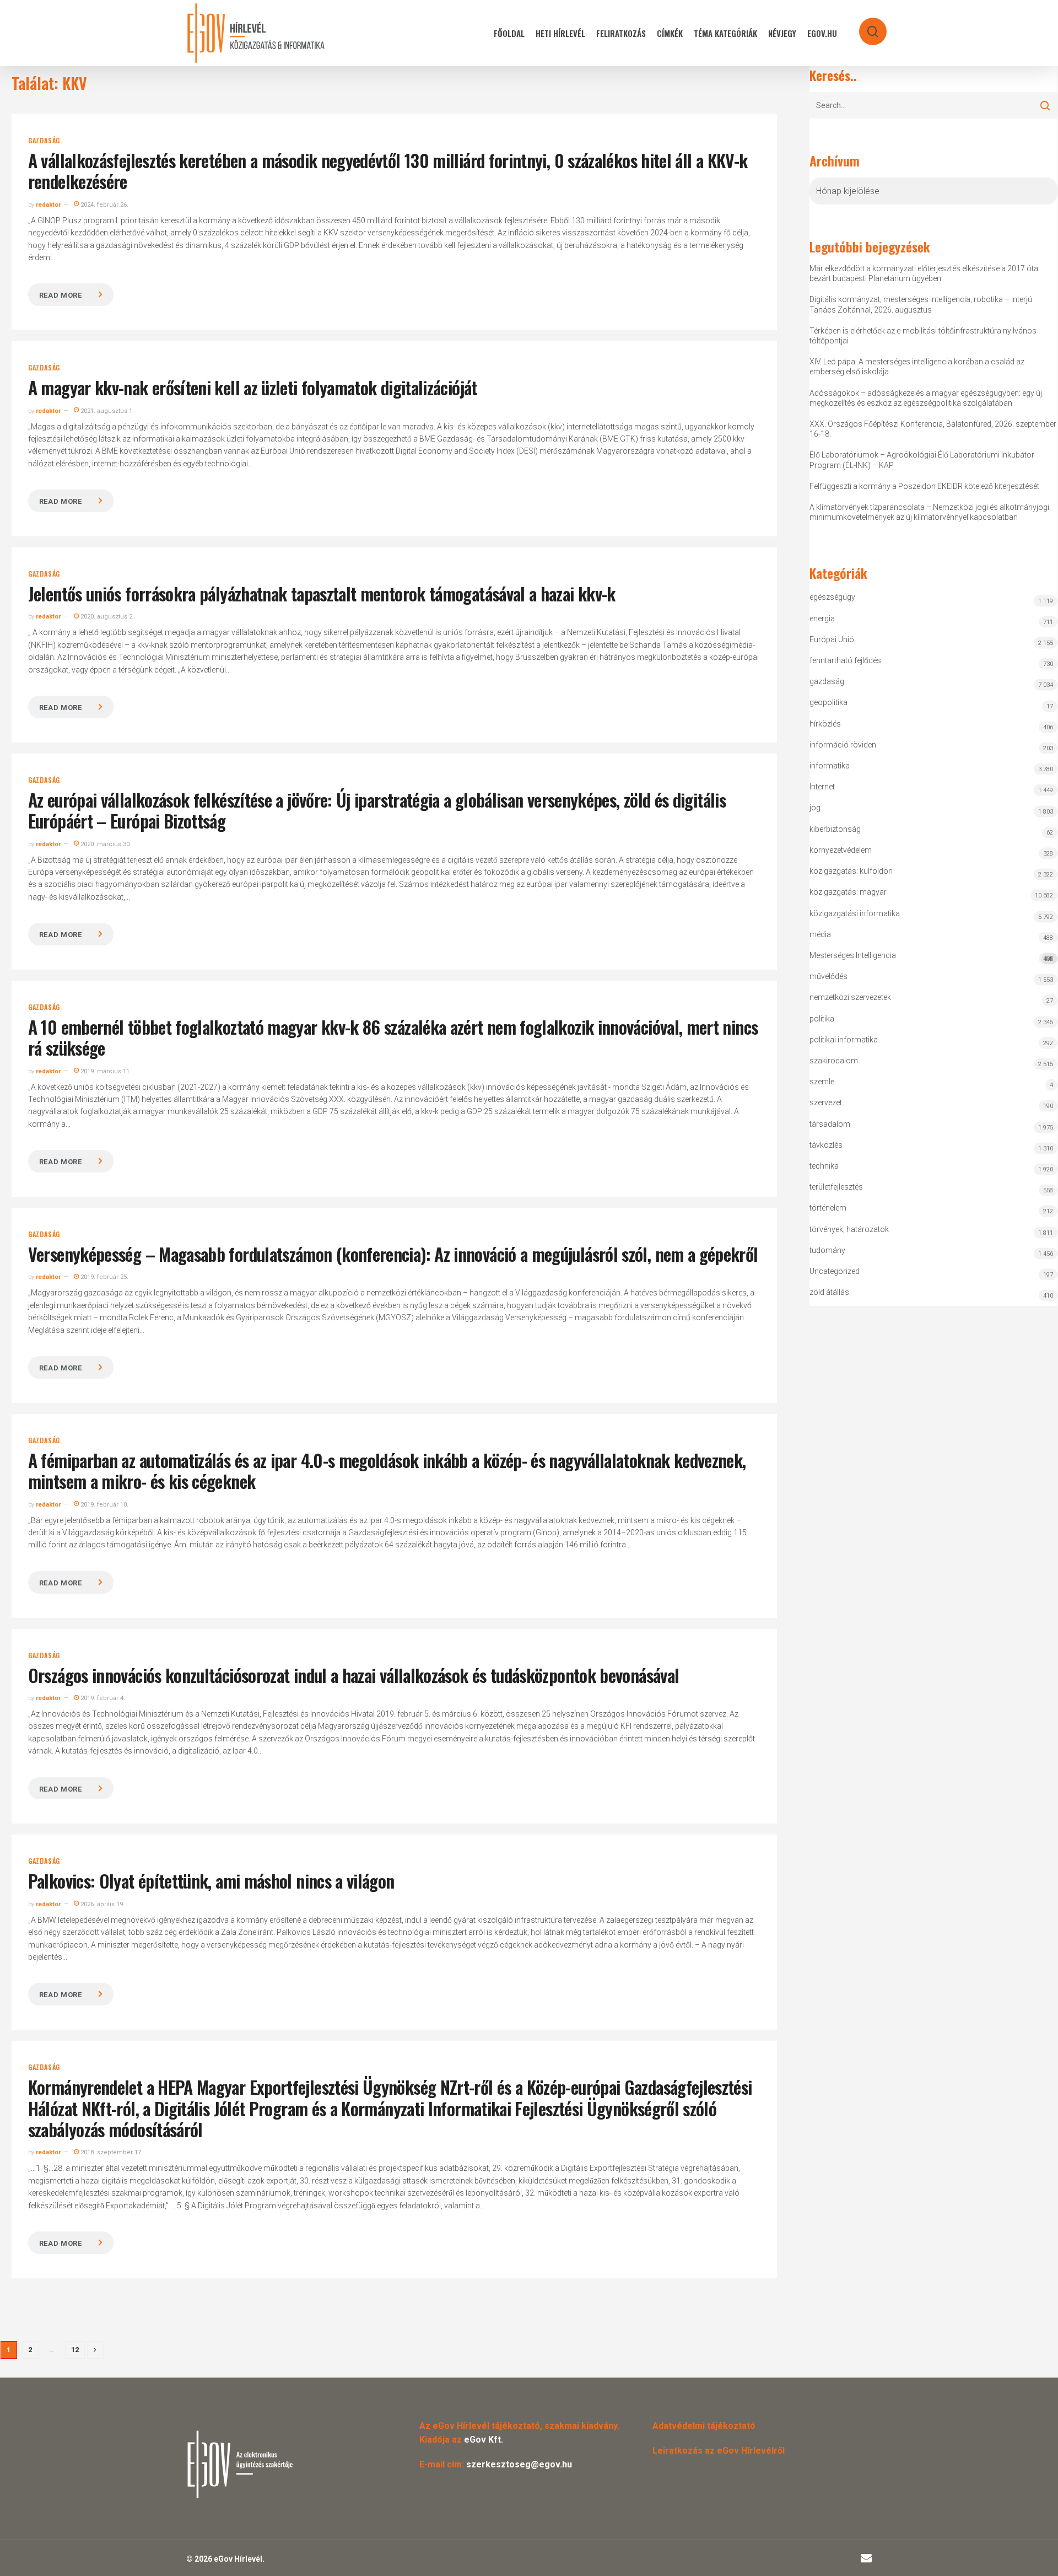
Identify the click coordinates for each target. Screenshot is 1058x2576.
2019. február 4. (102, 1698)
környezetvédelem (841, 850)
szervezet (826, 1103)
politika (822, 1019)
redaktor (48, 205)
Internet (822, 787)
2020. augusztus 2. (106, 617)
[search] (866, 26)
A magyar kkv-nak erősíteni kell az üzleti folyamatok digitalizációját (253, 387)
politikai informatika (844, 1040)
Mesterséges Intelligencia (931, 957)
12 (75, 2350)
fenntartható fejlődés (845, 660)
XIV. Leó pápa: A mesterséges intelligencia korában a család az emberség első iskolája (917, 367)
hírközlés (825, 724)
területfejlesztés (836, 1187)
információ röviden (843, 745)
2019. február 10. (104, 1505)
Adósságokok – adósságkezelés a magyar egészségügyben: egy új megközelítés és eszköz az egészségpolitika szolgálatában (926, 398)
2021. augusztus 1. (106, 411)
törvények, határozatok (849, 1229)
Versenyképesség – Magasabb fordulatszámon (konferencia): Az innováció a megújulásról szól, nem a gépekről (393, 1254)
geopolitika (828, 702)
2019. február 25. (104, 1277)
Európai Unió (832, 639)
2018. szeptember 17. (111, 2152)
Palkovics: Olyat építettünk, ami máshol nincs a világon (211, 1881)
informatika (830, 766)
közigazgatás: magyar (848, 892)
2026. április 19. (102, 1904)
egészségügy (832, 597)
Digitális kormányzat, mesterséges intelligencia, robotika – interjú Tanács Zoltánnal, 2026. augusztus (921, 304)
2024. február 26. (104, 205)
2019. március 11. (105, 1071)
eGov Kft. (484, 2440)
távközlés (826, 1145)
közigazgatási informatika (855, 913)
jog (815, 808)
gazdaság (44, 141)
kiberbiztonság (835, 829)
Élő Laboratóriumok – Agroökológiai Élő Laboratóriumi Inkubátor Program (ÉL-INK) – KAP (922, 460)
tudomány (827, 1250)
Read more (61, 295)
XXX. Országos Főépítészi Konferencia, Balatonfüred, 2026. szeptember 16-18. (933, 429)
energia (822, 619)
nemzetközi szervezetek (850, 997)
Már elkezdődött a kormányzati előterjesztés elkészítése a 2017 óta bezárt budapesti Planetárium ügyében (924, 273)
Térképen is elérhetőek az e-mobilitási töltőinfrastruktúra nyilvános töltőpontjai (923, 336)
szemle (822, 1082)
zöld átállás (829, 1292)
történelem (828, 1208)
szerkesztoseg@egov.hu (519, 2464)
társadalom (830, 1124)
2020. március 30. (105, 844)
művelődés (828, 976)
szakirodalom (834, 1061)
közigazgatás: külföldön (851, 871)
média (820, 934)
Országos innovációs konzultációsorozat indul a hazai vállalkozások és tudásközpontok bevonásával (354, 1675)
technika (824, 1166)
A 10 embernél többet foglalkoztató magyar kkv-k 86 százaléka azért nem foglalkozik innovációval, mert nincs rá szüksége (393, 1037)
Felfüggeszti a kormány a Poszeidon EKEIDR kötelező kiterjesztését (924, 486)
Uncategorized (835, 1271)
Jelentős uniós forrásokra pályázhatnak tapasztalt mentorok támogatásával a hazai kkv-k (322, 593)
